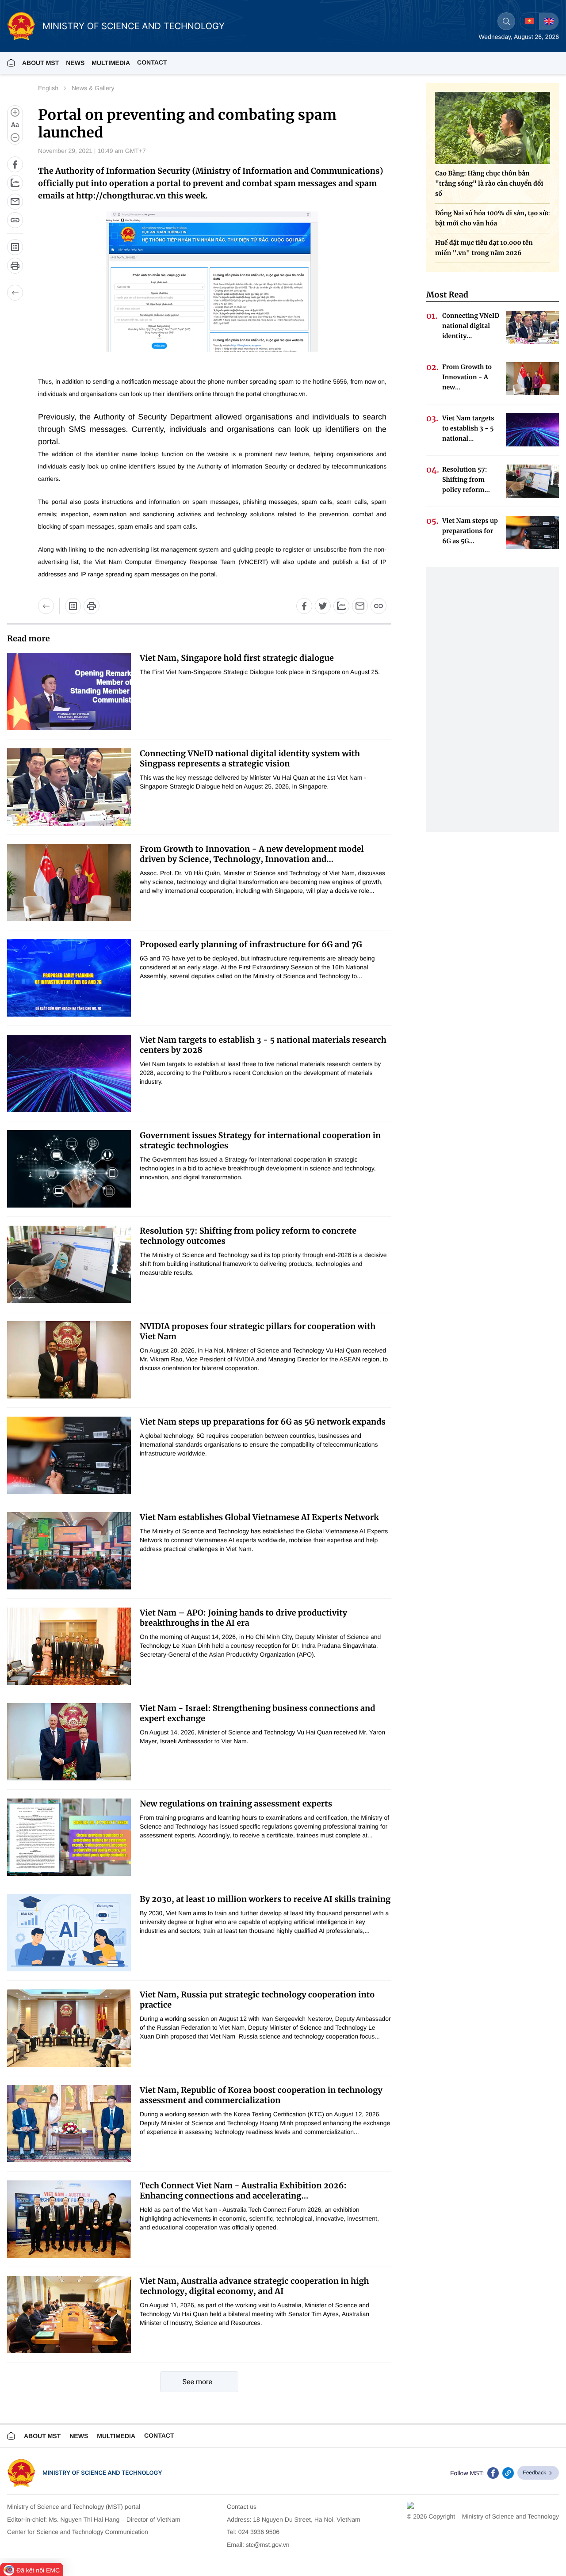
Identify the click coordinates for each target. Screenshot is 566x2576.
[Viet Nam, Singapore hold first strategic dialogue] (69, 692)
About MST (40, 63)
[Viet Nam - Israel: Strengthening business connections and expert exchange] (69, 1742)
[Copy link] (15, 220)
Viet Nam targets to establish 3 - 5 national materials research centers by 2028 (263, 1045)
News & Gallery (93, 88)
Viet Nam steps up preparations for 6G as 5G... (470, 531)
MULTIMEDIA (111, 63)
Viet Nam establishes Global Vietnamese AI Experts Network (259, 1517)
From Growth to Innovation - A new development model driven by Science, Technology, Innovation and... (252, 854)
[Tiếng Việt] (530, 21)
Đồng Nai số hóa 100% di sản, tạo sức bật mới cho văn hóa (492, 218)
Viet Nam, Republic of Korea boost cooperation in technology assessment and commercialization (261, 2095)
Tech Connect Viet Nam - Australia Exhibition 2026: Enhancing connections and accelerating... (243, 2191)
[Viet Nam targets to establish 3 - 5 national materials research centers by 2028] (69, 1073)
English (48, 88)
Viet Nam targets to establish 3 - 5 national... (468, 428)
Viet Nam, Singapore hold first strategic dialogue (237, 658)
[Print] (15, 266)
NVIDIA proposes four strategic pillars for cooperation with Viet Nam (258, 1331)
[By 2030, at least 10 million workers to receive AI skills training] (69, 1933)
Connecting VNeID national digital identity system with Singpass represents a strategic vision (250, 758)
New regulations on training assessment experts (236, 1804)
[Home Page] (11, 63)
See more (197, 2382)
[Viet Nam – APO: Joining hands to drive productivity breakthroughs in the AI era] (69, 1646)
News (75, 63)
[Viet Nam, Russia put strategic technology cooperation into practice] (69, 2028)
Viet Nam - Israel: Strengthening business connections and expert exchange (258, 1713)
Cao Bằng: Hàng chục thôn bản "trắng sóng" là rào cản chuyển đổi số (489, 183)
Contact (152, 62)
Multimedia (116, 2436)
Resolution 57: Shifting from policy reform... (466, 480)
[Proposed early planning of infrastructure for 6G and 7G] (69, 978)
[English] (549, 21)
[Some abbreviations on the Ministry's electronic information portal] (15, 247)
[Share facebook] (15, 164)
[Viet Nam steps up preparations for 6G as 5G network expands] (69, 1455)
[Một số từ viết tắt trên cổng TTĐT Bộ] (73, 606)
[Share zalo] (15, 183)
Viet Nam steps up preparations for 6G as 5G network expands (263, 1422)
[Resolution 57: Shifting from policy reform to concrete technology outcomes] (69, 1264)
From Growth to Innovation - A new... (467, 377)
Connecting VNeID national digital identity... (471, 326)
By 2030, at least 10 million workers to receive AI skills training (265, 1899)
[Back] (15, 293)
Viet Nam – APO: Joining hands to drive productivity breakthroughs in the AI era (243, 1618)
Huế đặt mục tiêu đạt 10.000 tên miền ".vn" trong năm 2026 (484, 248)
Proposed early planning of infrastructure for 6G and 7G (251, 944)
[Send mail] (15, 202)
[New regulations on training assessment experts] (69, 1837)
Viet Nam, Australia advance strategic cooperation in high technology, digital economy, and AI (254, 2286)
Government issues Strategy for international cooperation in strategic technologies (260, 1140)
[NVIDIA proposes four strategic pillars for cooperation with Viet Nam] (69, 1360)
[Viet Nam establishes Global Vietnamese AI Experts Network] (69, 1551)
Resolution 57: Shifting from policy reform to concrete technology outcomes (248, 1236)
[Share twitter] (323, 606)
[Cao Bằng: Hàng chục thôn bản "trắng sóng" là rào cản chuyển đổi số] (493, 128)
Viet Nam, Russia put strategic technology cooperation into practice (257, 2000)
